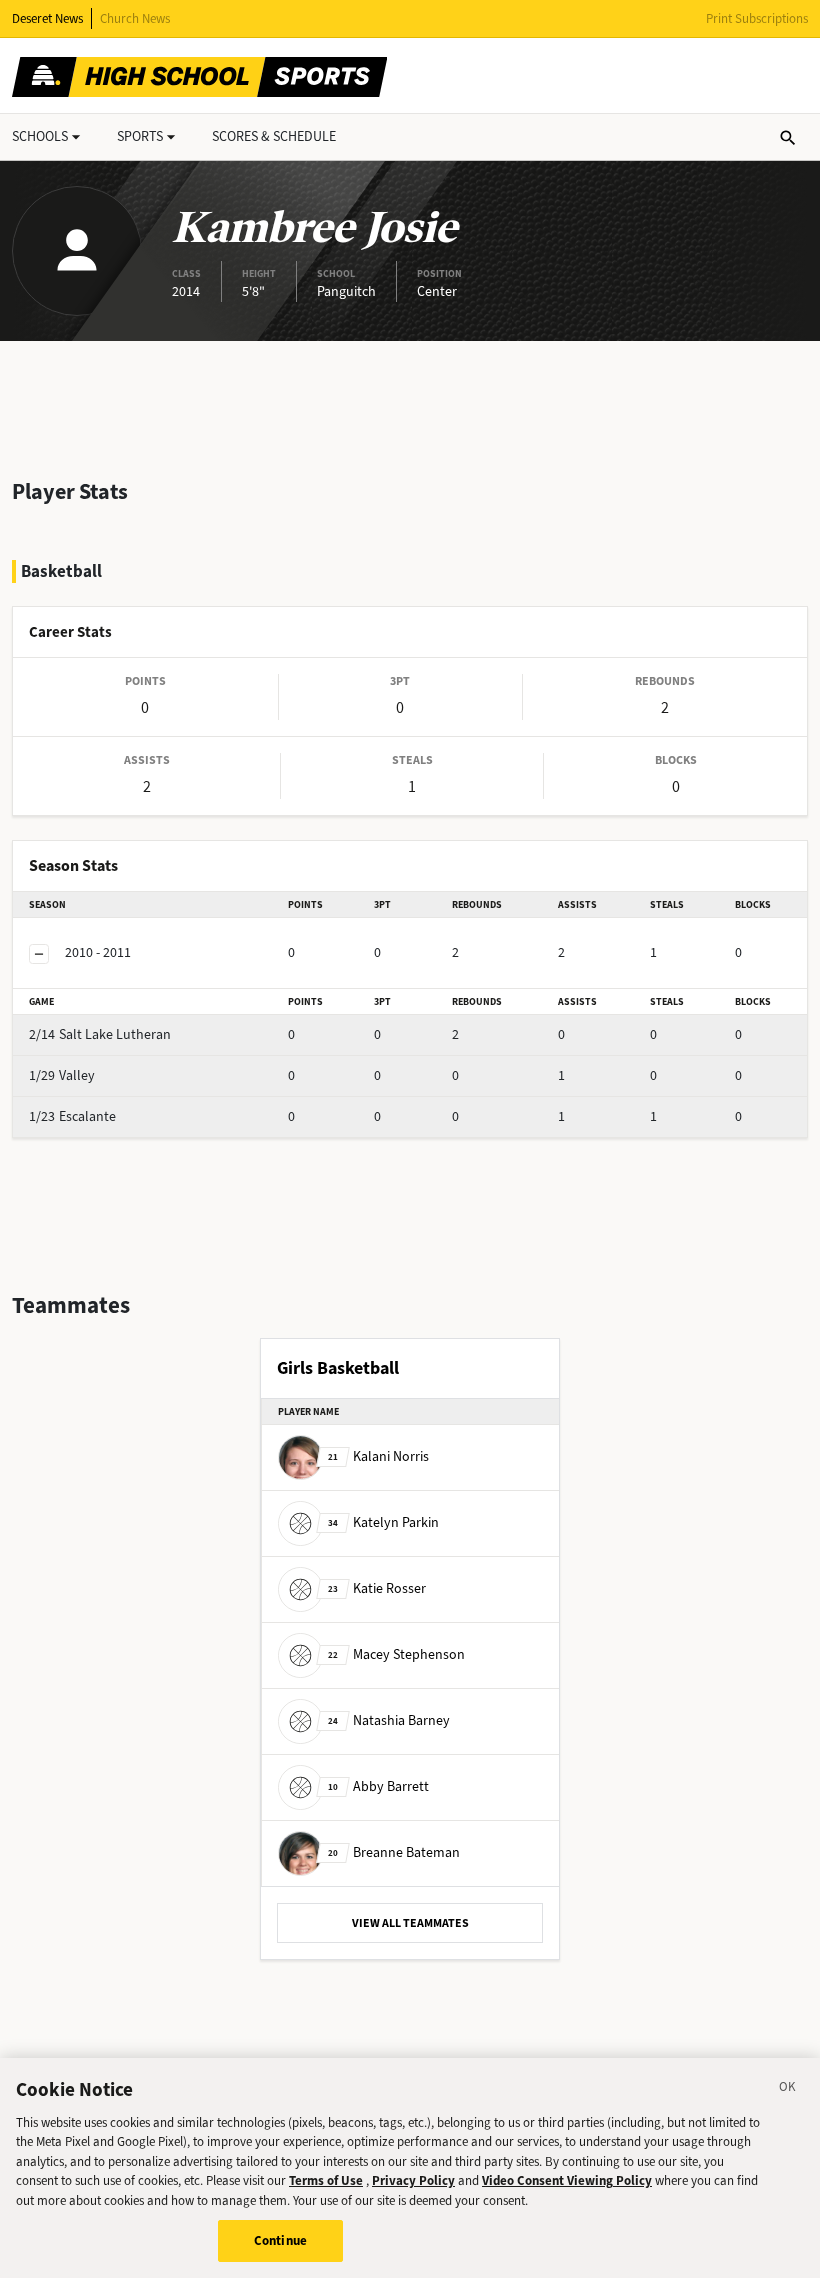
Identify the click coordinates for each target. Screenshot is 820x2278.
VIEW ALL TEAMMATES (410, 1923)
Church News (135, 18)
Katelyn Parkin (383, 1521)
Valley (62, 1075)
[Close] (788, 2090)
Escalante (72, 1116)
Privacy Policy (413, 2180)
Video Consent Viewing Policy (567, 2180)
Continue (280, 2240)
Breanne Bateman (394, 1851)
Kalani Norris (378, 1455)
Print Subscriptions (757, 18)
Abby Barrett (378, 1785)
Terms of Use (326, 2180)
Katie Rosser (377, 1587)
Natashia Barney (389, 1719)
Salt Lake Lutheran (100, 1034)
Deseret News (47, 18)
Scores (274, 136)
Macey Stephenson (396, 1653)
